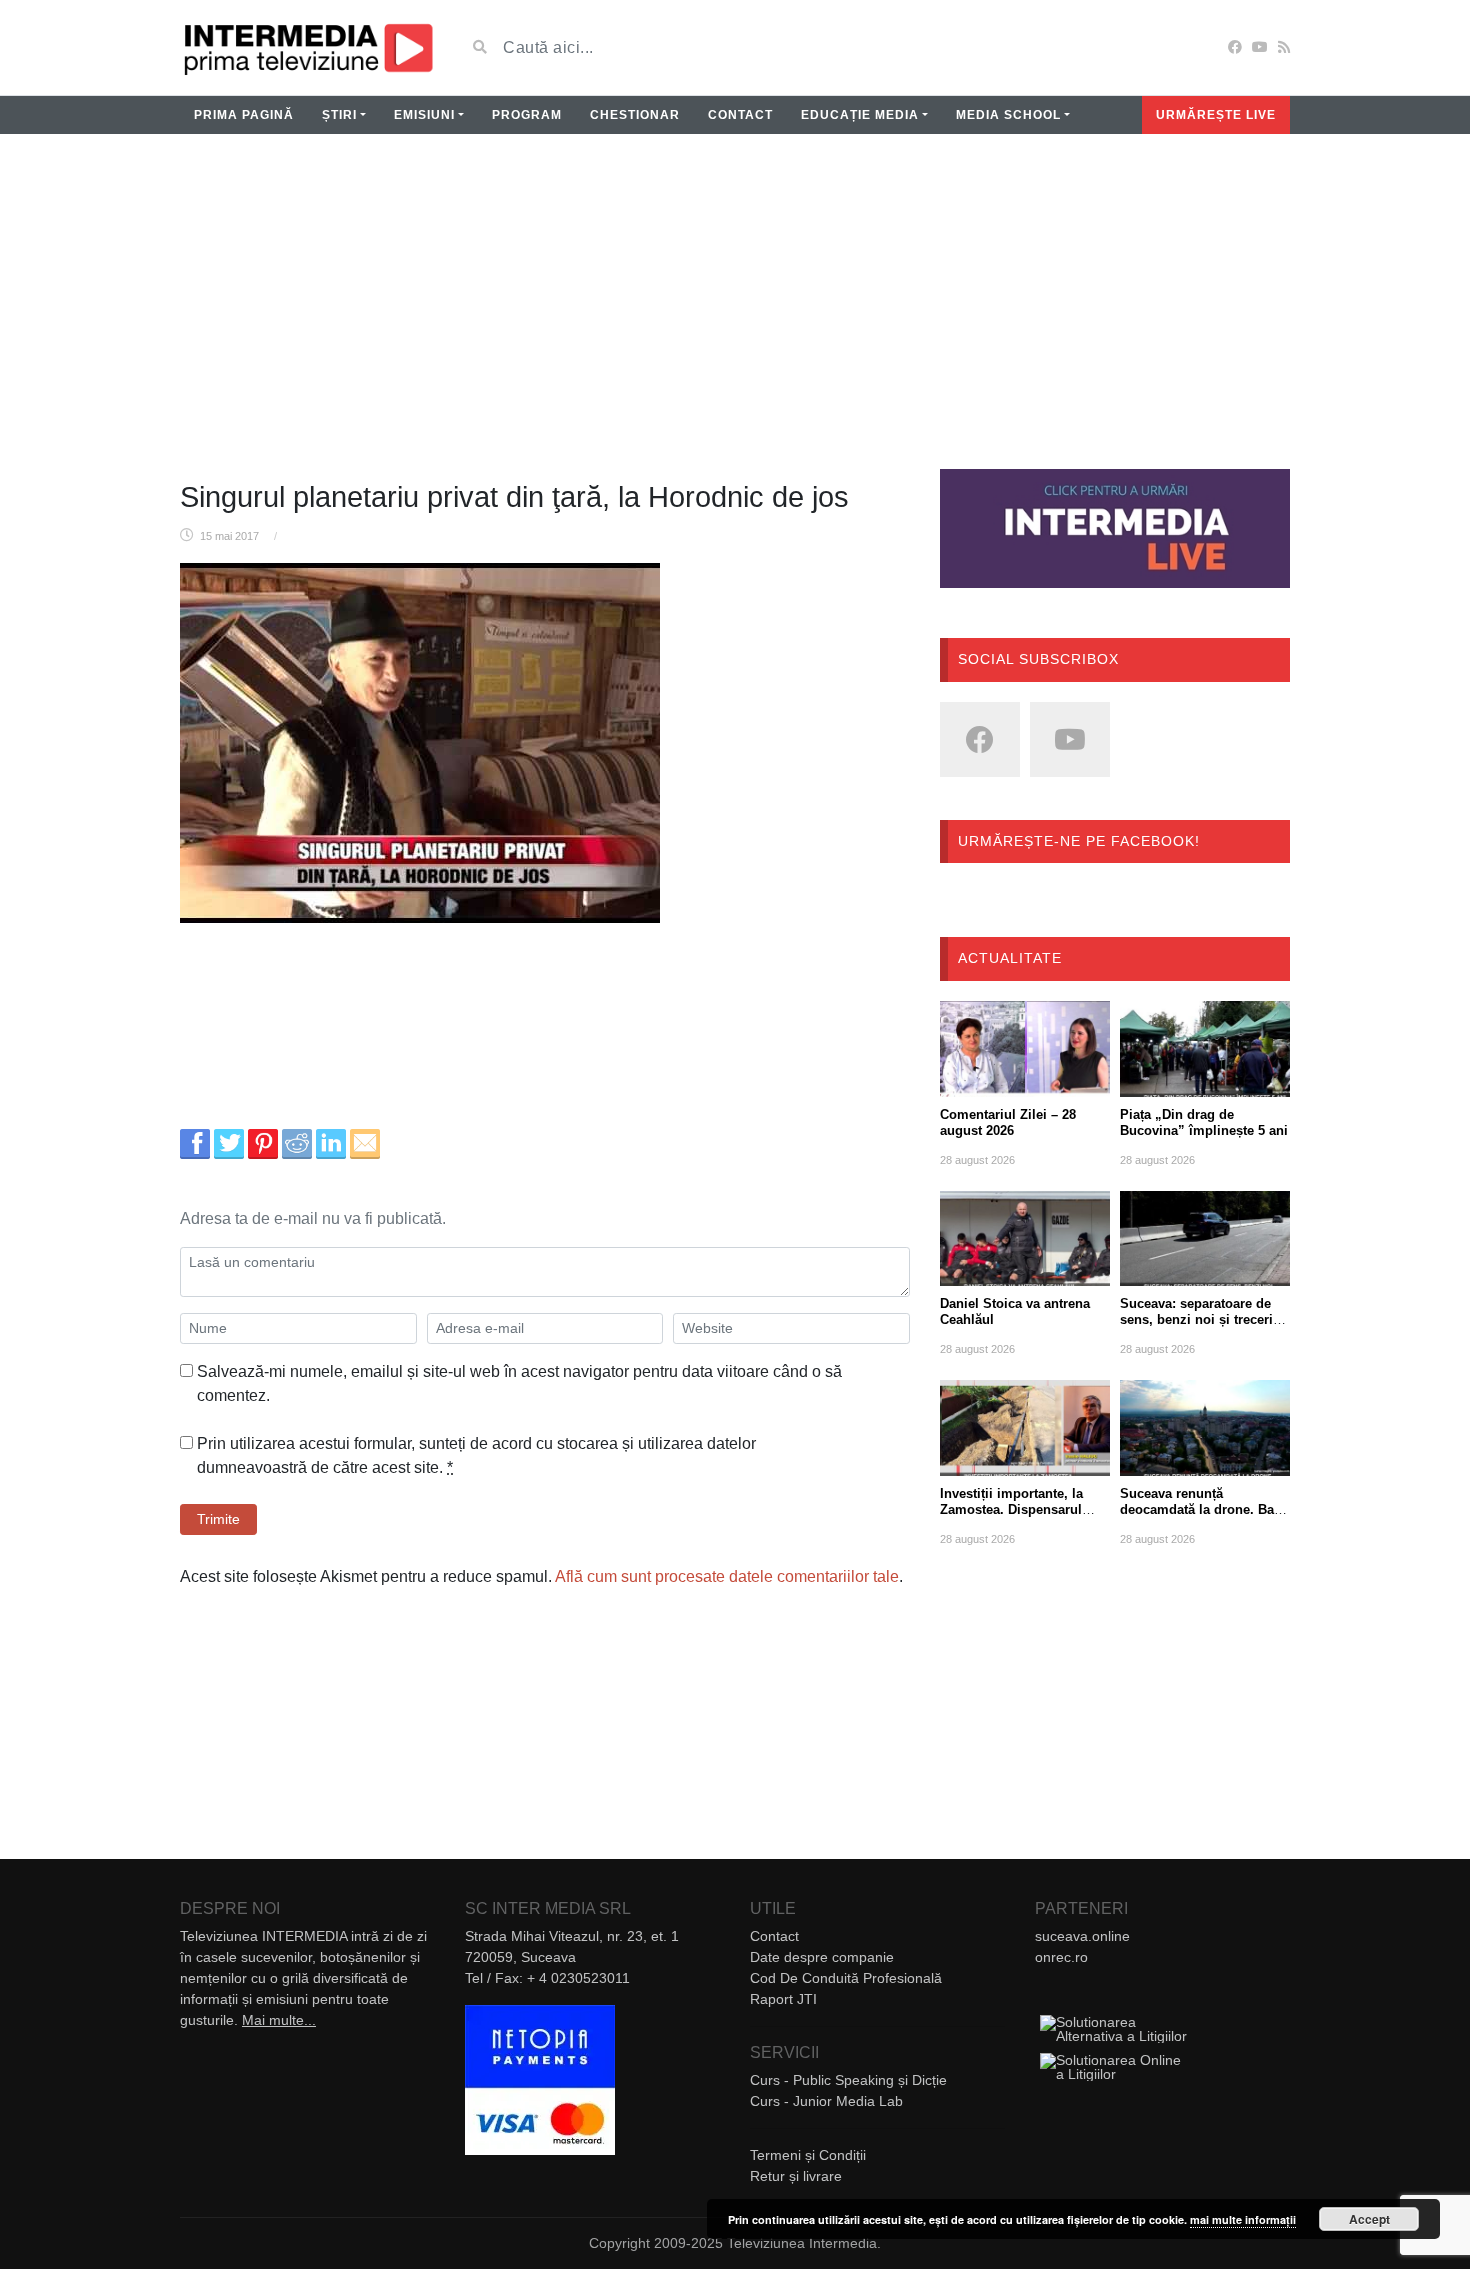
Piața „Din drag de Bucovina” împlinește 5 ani (1204, 1122)
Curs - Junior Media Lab (826, 2101)
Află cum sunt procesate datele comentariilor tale (727, 1576)
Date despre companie (822, 1957)
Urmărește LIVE (1216, 115)
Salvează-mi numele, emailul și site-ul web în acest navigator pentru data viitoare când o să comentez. (519, 1383)
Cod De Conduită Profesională (846, 1978)
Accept (1369, 2219)
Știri (339, 115)
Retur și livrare (796, 2176)
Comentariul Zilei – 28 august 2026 (1008, 1122)
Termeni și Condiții (808, 2155)
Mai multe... (279, 2020)
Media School (1008, 115)
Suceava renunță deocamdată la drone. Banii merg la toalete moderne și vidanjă (1205, 1517)
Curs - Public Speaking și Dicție (848, 2080)
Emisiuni (424, 115)
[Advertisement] (735, 314)
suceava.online (1082, 1936)
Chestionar (635, 115)
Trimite (218, 1519)
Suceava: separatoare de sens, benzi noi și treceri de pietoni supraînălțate (1196, 1319)
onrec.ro (1061, 1957)
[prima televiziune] (307, 47)
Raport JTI (783, 1999)
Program (527, 115)
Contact (740, 115)
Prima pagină (244, 115)
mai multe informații (1243, 2219)
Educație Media (860, 115)
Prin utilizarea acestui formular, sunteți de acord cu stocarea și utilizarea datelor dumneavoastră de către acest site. (476, 1455)
